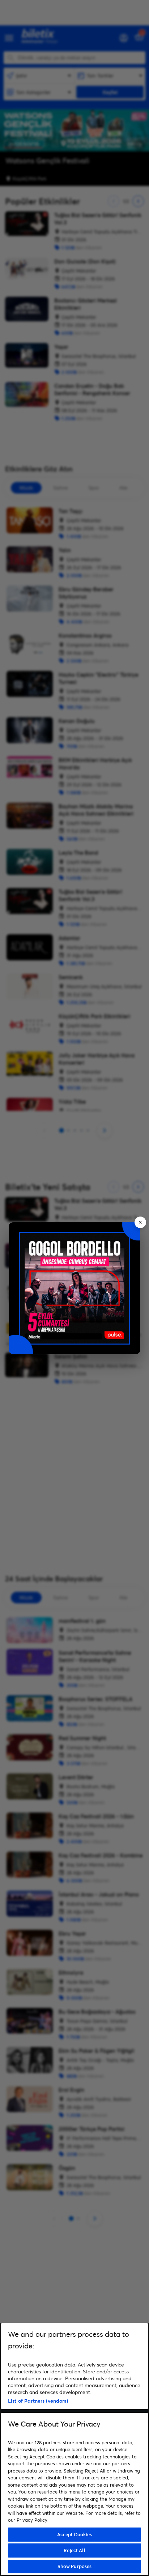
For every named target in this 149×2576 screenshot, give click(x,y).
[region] (74, 2449)
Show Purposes (75, 2566)
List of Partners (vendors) (38, 2401)
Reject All (74, 2550)
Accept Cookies (75, 2534)
